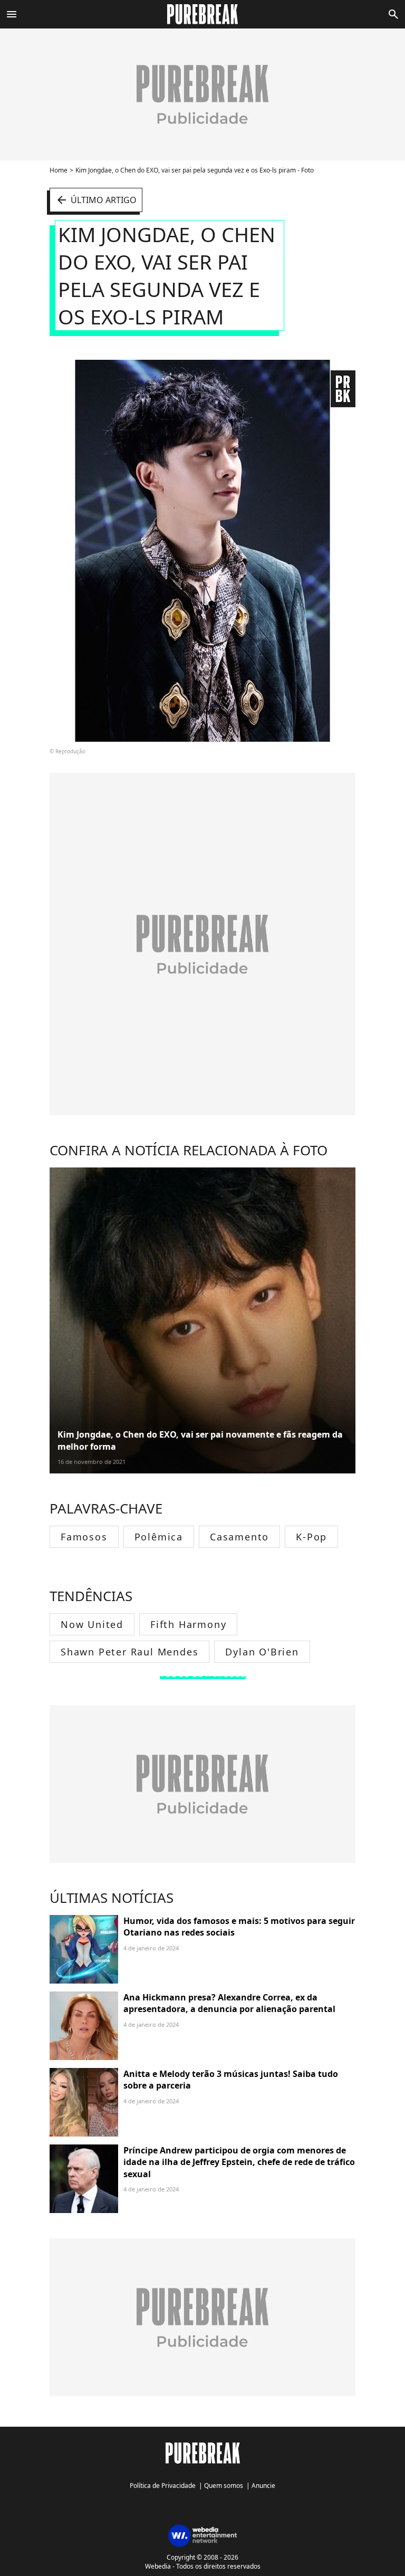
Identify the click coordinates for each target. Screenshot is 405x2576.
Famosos (84, 1537)
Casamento (239, 1537)
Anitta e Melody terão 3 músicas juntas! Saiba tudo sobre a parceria (231, 2080)
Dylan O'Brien (262, 1652)
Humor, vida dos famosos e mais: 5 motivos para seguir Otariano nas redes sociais (239, 1927)
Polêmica (159, 1537)
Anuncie (263, 2486)
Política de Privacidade (163, 2486)
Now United (92, 1624)
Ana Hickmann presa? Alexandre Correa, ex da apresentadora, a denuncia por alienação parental (229, 2003)
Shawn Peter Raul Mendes (129, 1652)
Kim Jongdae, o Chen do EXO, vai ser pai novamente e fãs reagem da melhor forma (200, 1440)
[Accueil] (203, 14)
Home (59, 170)
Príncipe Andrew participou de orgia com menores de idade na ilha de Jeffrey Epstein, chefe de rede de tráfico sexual (239, 2162)
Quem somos (224, 2486)
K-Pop (311, 1537)
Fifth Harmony (188, 1624)
